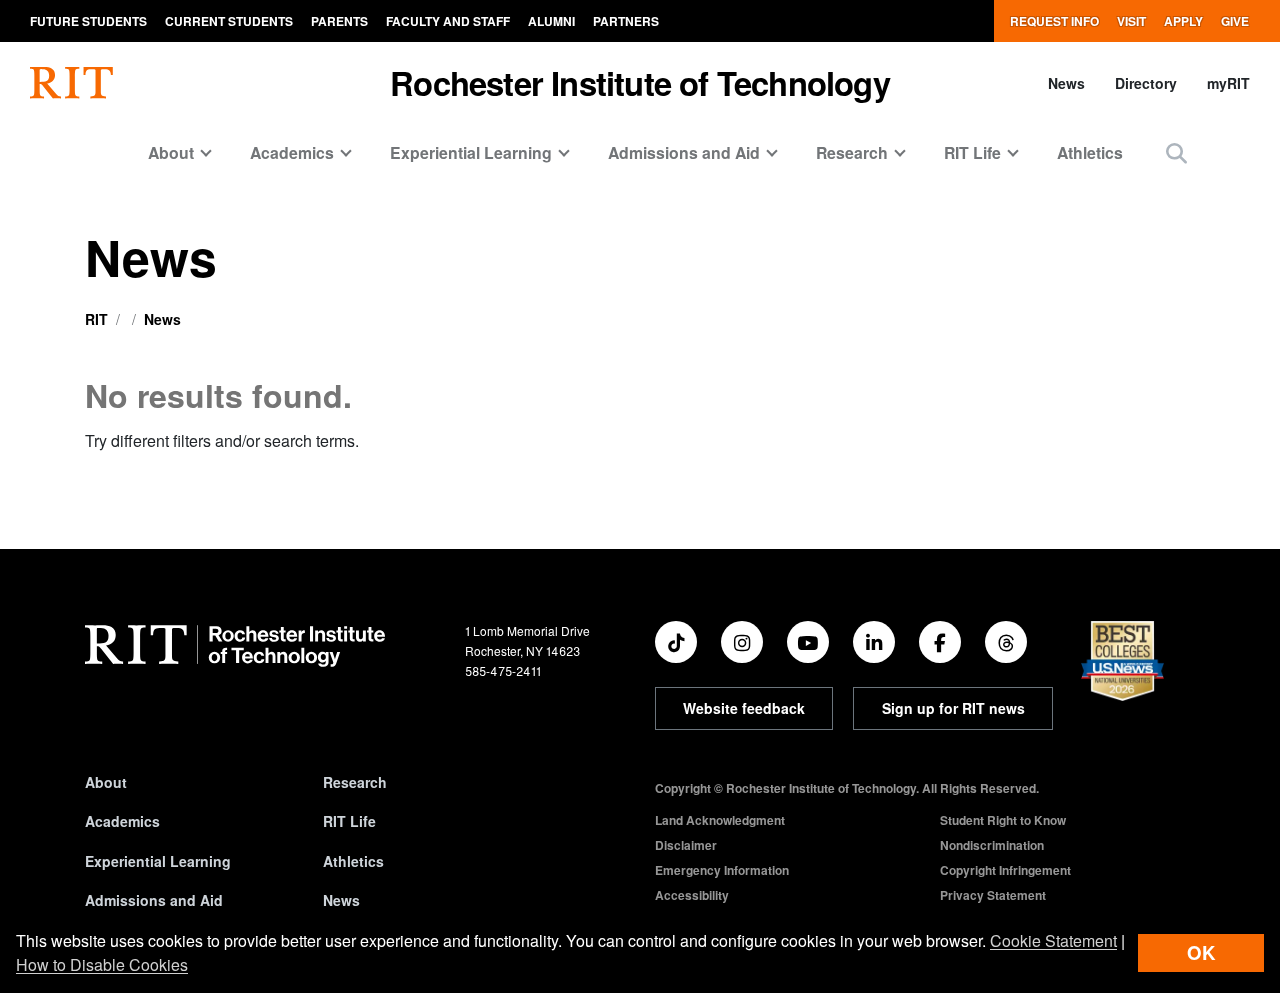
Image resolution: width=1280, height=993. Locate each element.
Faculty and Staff (448, 21)
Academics (122, 821)
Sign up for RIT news (953, 708)
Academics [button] (292, 152)
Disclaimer (686, 845)
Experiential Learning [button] (471, 152)
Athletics (1090, 152)
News (1066, 83)
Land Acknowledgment (720, 820)
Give (1235, 21)
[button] (1176, 152)
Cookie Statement (1053, 940)
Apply (1183, 21)
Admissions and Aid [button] (684, 152)
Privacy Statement (993, 895)
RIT (96, 319)
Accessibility (692, 895)
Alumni (551, 21)
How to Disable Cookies (102, 964)
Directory (1146, 83)
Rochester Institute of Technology (640, 82)
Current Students (229, 21)
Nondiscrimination (992, 845)
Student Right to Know (1003, 820)
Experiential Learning (158, 861)
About (106, 782)
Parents (339, 21)
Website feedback (744, 708)
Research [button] (852, 152)
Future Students (88, 21)
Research (355, 782)
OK (1201, 952)
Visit (1131, 21)
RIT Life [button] (972, 152)
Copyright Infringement (1005, 870)
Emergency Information (722, 870)
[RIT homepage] (71, 83)
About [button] (171, 152)
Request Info (1054, 21)
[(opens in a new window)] (676, 642)
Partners (626, 21)
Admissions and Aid (154, 900)
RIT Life (349, 821)
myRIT (1228, 83)
